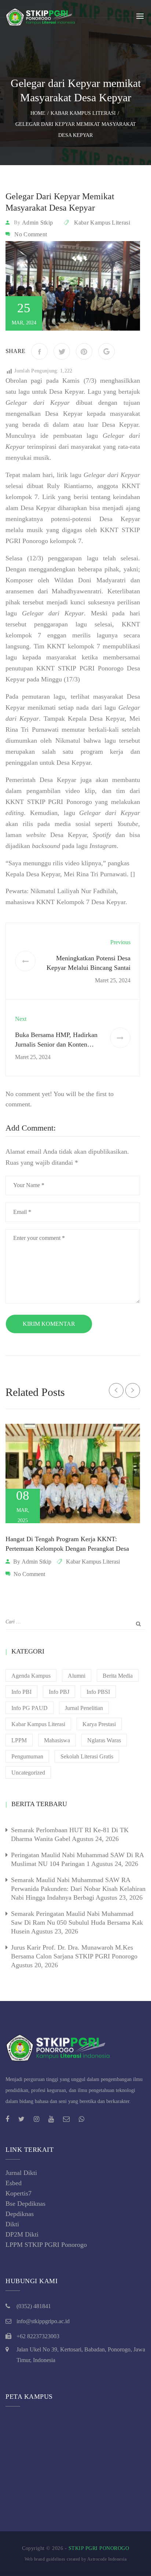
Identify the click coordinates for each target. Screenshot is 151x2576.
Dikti (12, 2224)
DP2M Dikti (22, 2234)
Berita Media (118, 1676)
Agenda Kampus (31, 1676)
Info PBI (21, 1692)
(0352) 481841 (34, 2306)
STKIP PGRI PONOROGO (99, 2548)
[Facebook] (39, 351)
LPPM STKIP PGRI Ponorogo (46, 2245)
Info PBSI (98, 1692)
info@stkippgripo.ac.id (43, 2321)
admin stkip (37, 223)
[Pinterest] (84, 351)
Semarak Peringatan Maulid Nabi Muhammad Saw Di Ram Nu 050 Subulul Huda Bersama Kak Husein (77, 1922)
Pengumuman (27, 1756)
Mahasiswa (57, 1740)
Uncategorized (28, 1773)
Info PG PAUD (30, 1708)
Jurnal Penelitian (84, 1708)
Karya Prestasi (99, 1724)
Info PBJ (59, 1692)
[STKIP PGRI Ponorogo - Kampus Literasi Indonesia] (42, 16)
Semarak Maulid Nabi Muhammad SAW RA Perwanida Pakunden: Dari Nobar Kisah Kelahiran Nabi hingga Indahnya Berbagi (78, 1889)
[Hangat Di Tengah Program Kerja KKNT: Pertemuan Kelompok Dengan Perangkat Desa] (73, 1473)
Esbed (14, 2183)
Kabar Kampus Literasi (102, 223)
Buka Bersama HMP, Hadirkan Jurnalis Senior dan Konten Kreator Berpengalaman (56, 1044)
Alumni (77, 1676)
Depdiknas (20, 2214)
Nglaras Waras (104, 1740)
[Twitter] (62, 351)
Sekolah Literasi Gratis (87, 1756)
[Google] (106, 351)
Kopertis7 (19, 2193)
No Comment (31, 234)
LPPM (19, 1740)
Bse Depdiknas (25, 2204)
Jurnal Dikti (21, 2173)
